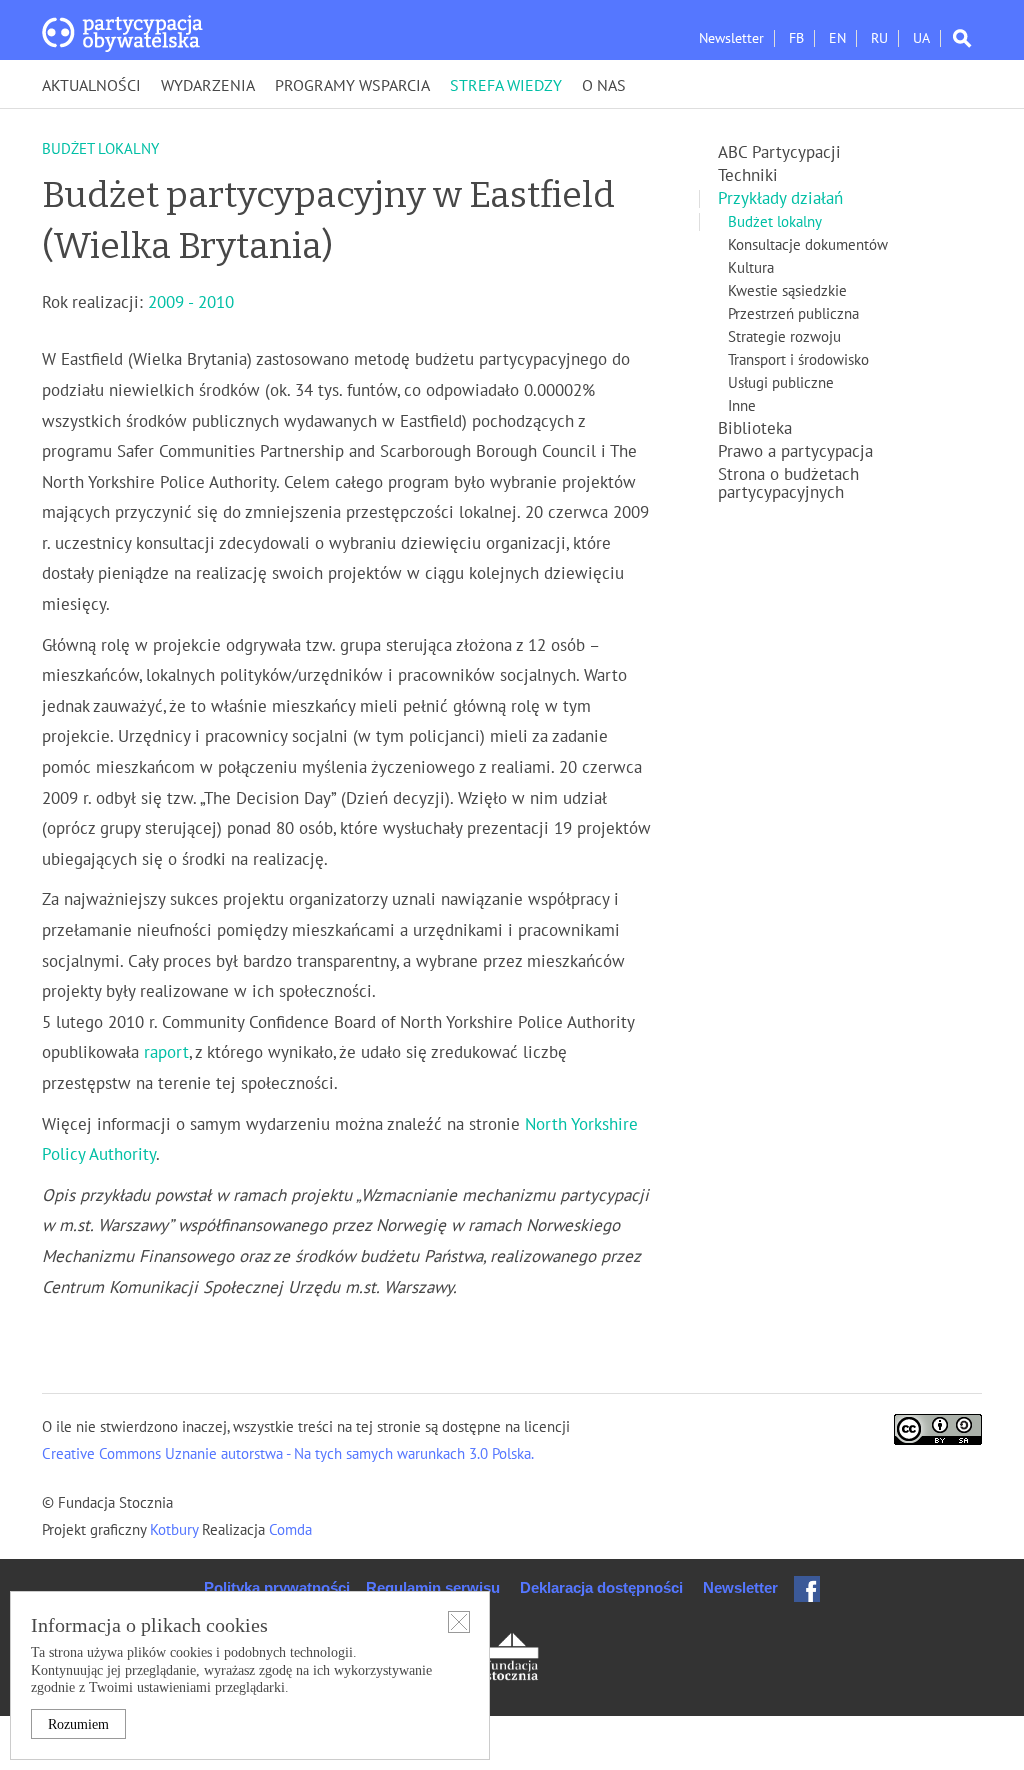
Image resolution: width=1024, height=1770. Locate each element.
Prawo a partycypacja (795, 452)
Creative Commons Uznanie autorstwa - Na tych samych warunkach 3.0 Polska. (288, 1454)
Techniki (748, 176)
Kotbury (176, 1530)
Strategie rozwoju (784, 337)
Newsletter (731, 38)
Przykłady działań (780, 199)
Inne (742, 406)
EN (837, 38)
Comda (288, 1530)
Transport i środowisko (798, 360)
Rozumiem (78, 1724)
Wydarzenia (208, 86)
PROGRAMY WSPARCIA (352, 86)
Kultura (751, 268)
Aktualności (91, 86)
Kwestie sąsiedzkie (787, 291)
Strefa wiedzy (506, 86)
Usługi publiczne (781, 383)
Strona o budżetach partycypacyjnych (788, 484)
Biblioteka (755, 429)
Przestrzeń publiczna (793, 314)
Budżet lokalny (775, 222)
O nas (604, 86)
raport (166, 1053)
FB (796, 38)
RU (879, 38)
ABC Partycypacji (779, 153)
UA (921, 38)
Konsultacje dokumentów (808, 245)
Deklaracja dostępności (601, 1587)
